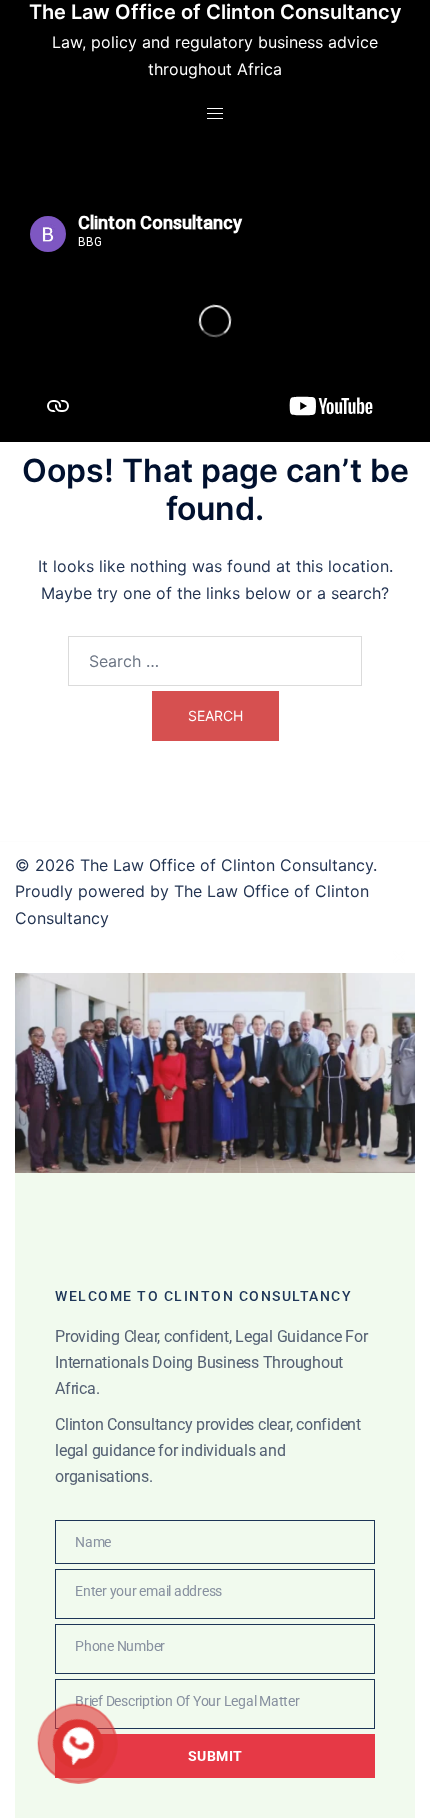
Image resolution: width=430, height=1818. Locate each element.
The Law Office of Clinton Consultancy (215, 12)
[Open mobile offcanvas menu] (215, 113)
